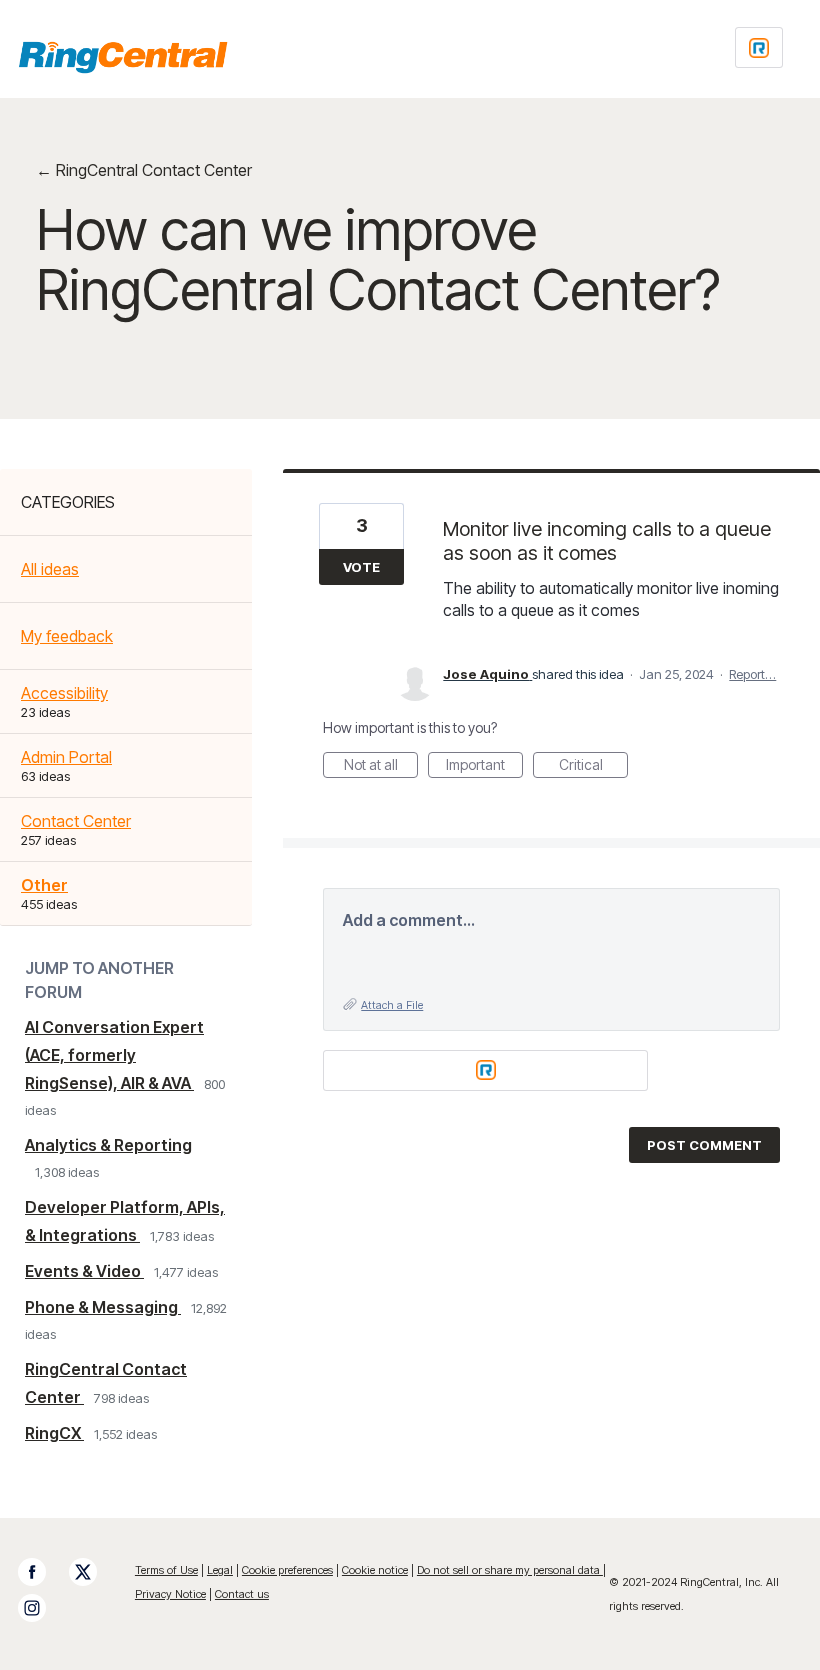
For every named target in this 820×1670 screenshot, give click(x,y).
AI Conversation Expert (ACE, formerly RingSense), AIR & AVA (114, 1055)
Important (484, 767)
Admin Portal (66, 757)
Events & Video (84, 1271)
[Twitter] (93, 1572)
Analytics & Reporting (108, 1145)
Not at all (381, 767)
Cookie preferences (287, 1570)
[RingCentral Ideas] (123, 57)
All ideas (50, 569)
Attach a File (392, 1005)
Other (44, 885)
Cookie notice (375, 1570)
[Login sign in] (759, 47)
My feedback (67, 636)
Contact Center (76, 821)
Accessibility (64, 693)
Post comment (704, 1145)
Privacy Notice (170, 1594)
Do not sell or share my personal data (510, 1570)
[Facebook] (42, 1572)
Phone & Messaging (103, 1307)
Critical (593, 767)
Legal (220, 1570)
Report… (752, 674)
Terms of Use (166, 1570)
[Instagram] (42, 1608)
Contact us (242, 1594)
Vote (361, 567)
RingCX (54, 1433)
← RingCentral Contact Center (144, 170)
